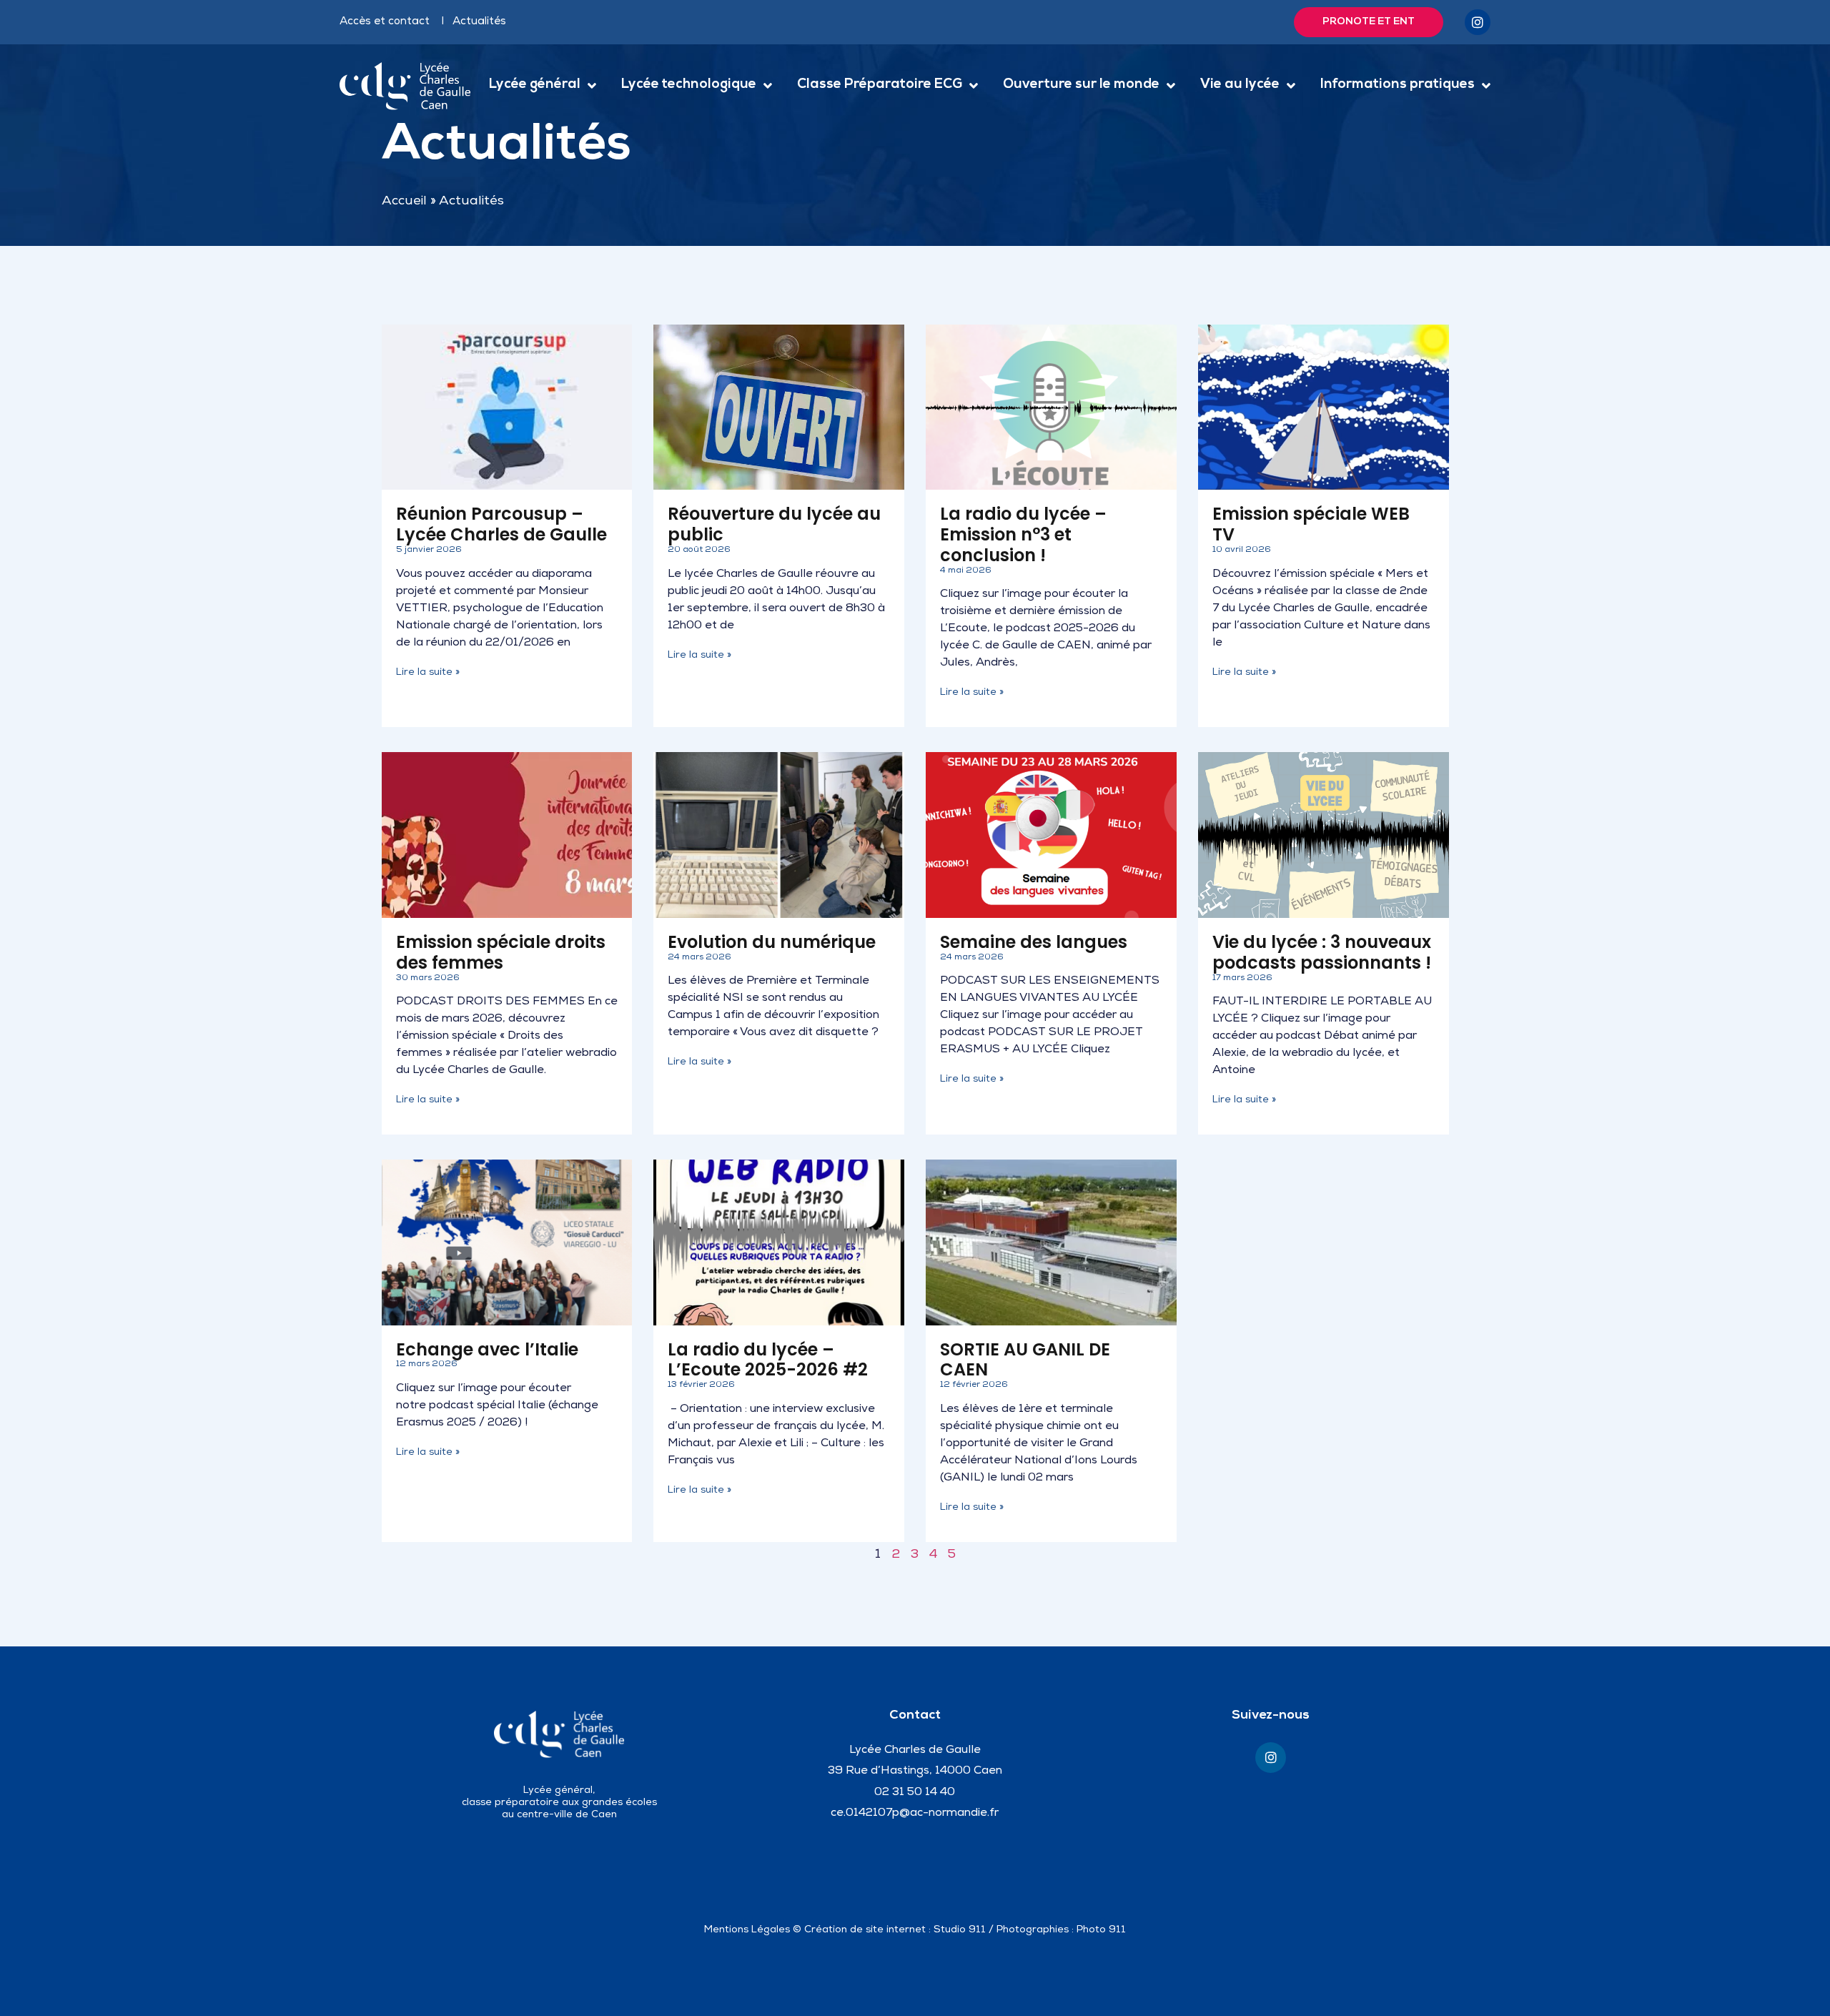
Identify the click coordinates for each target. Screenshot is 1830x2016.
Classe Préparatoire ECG (880, 85)
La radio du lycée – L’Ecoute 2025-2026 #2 (768, 1360)
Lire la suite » (428, 673)
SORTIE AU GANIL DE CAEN (1025, 1360)
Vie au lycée (1240, 85)
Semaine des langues (1034, 942)
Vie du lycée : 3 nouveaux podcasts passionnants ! (1322, 952)
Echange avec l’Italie (487, 1349)
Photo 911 (1101, 1930)
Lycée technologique (689, 85)
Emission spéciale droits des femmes (501, 952)
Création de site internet (865, 1930)
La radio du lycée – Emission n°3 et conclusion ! (1023, 534)
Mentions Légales (747, 1930)
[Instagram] (1478, 22)
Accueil (404, 202)
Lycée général (535, 85)
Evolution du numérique (772, 942)
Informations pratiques (1398, 85)
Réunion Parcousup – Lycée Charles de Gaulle (501, 524)
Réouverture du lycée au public (774, 524)
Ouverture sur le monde (1081, 85)
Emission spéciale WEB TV (1311, 524)
